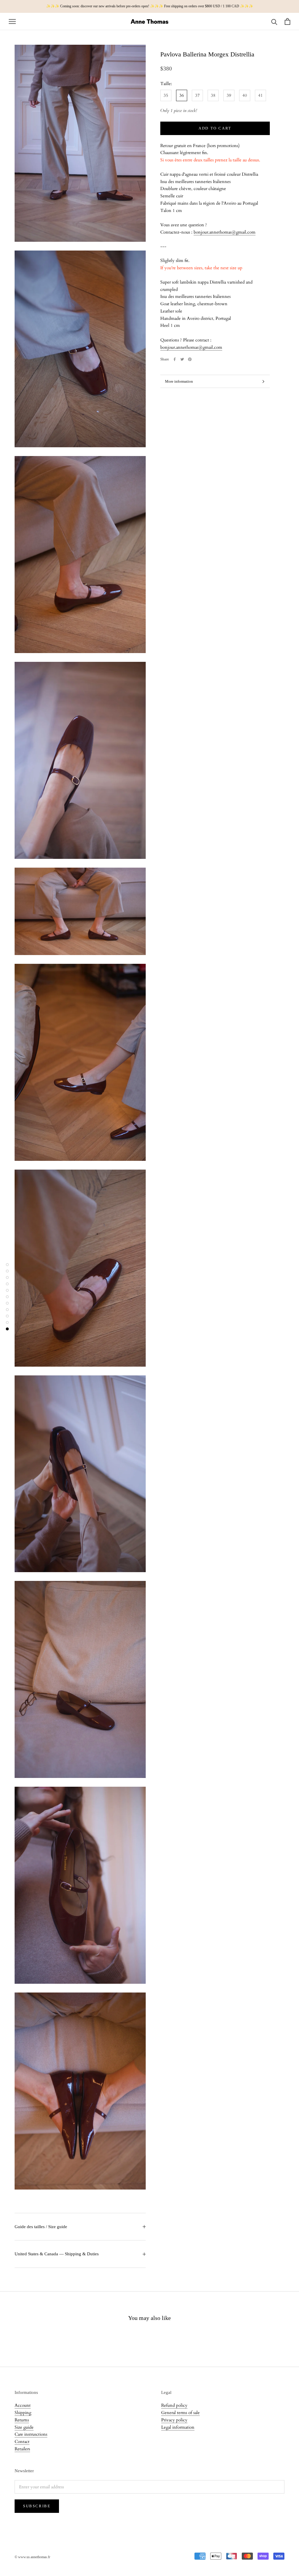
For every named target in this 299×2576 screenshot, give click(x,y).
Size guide (24, 2427)
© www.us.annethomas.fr (32, 2557)
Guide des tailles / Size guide (41, 2227)
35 (166, 95)
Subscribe (37, 2506)
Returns (22, 2420)
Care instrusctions (31, 2434)
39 (229, 95)
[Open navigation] (12, 21)
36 (182, 95)
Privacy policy (174, 2420)
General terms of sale (180, 2413)
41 (260, 95)
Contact (22, 2442)
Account (23, 2405)
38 (213, 95)
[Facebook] (175, 359)
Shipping (23, 2413)
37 (197, 95)
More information (179, 381)
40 (245, 95)
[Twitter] (182, 359)
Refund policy (174, 2405)
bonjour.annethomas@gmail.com (225, 232)
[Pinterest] (190, 359)
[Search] (274, 21)
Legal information (178, 2427)
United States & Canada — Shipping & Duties (57, 2254)
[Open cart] (287, 21)
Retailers (22, 2449)
